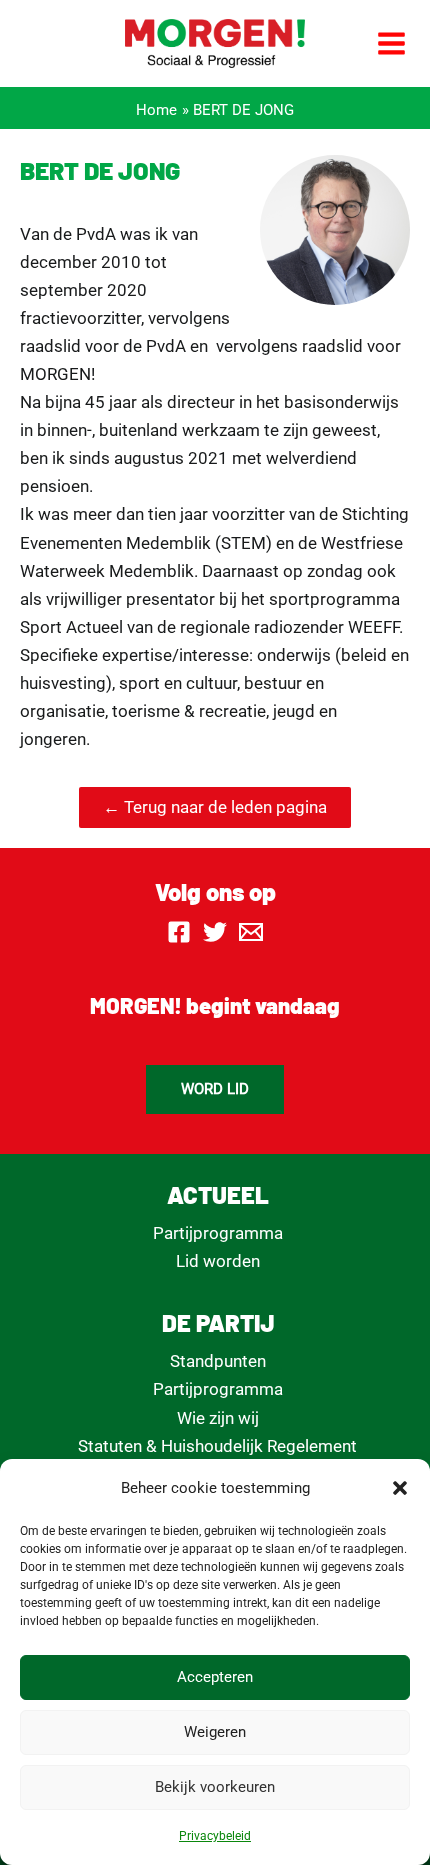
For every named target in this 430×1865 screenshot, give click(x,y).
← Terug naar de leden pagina (215, 807)
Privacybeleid (215, 1836)
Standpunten (218, 1361)
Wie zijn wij (218, 1418)
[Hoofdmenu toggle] (392, 43)
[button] (400, 1488)
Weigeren (215, 1732)
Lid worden (218, 1261)
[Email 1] (251, 932)
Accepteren (215, 1677)
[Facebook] (179, 932)
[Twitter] (215, 932)
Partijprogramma (218, 1233)
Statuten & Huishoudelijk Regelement (217, 1446)
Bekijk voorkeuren (215, 1787)
